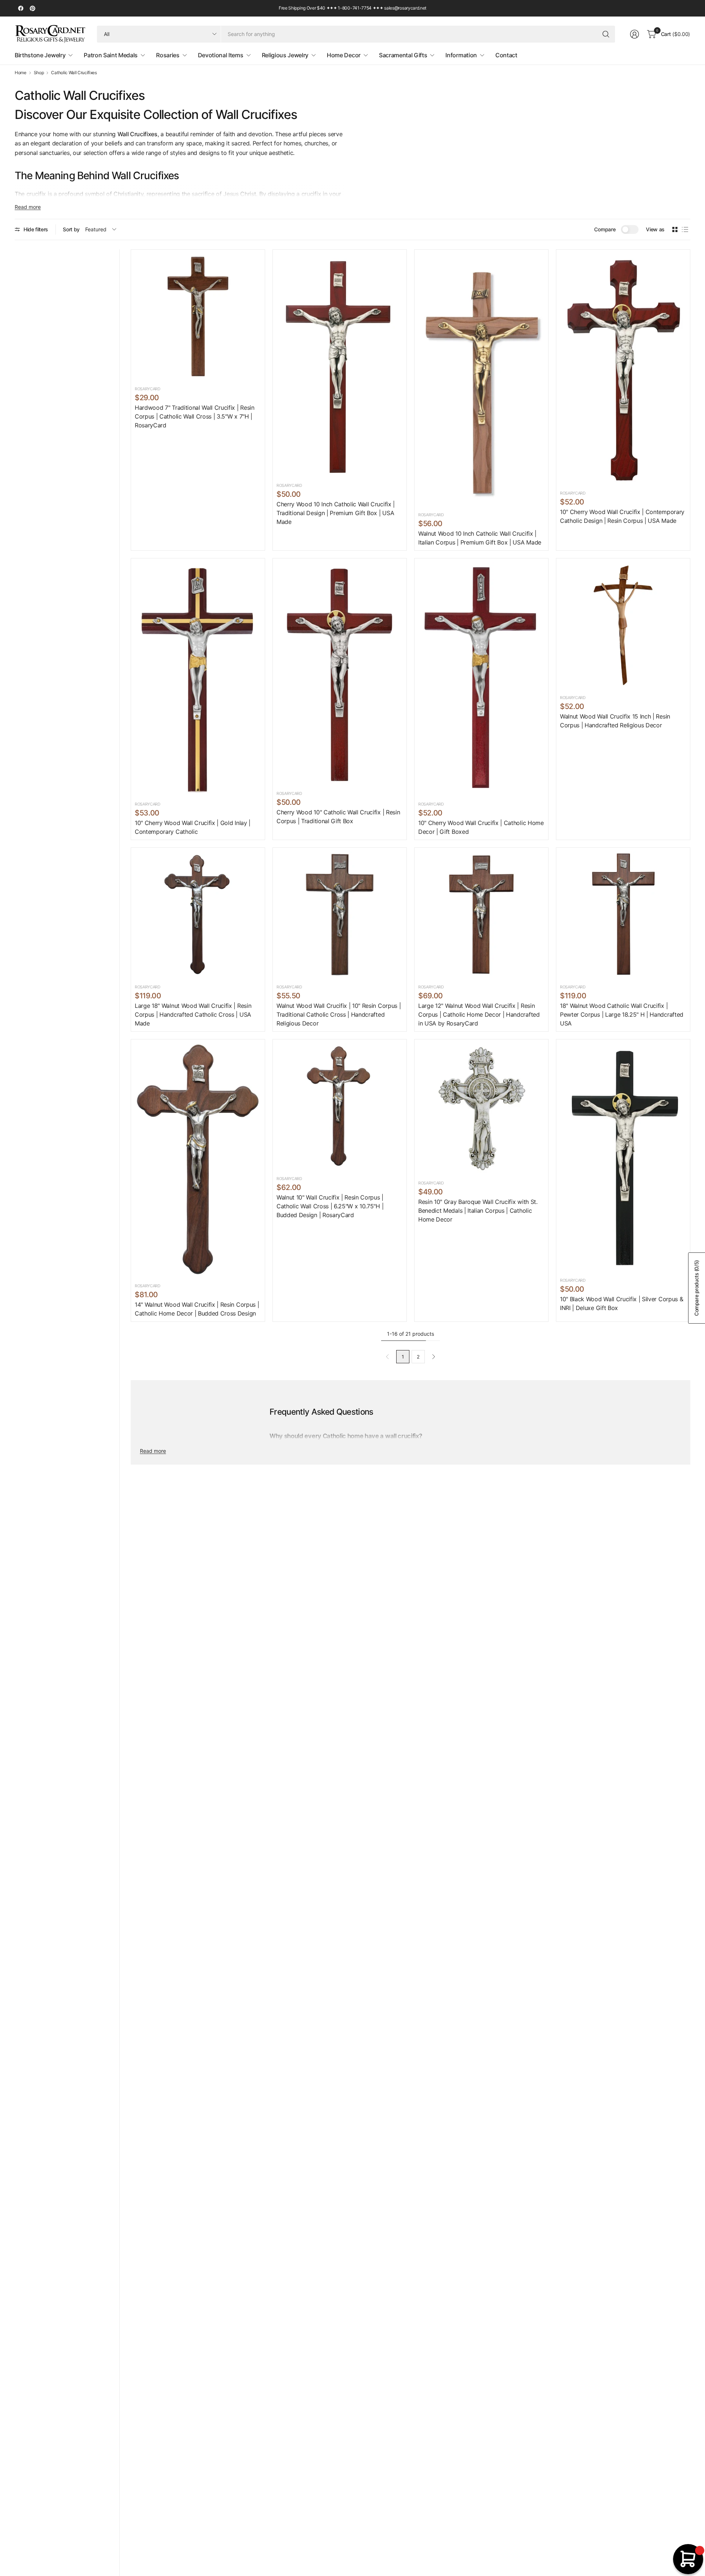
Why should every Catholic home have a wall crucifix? (346, 1436)
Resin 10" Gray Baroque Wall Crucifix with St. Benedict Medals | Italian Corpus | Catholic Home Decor (478, 1211)
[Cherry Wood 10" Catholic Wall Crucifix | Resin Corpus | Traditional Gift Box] (340, 673)
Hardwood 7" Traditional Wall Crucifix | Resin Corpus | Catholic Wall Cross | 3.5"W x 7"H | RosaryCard (195, 416)
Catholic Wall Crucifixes (74, 73)
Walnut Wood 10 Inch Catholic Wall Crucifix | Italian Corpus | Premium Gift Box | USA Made (480, 538)
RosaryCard (148, 389)
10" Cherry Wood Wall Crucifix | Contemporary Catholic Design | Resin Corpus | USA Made (622, 516)
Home (21, 73)
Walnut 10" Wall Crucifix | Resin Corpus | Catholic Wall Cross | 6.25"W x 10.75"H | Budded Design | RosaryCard (330, 1206)
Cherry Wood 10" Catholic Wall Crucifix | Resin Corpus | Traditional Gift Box (338, 817)
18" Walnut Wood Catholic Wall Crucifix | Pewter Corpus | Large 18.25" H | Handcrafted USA (622, 1014)
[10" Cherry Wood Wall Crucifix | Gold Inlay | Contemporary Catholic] (198, 679)
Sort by (71, 229)
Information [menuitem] (461, 55)
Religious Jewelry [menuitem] (285, 55)
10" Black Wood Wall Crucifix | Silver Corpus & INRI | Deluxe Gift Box (621, 1303)
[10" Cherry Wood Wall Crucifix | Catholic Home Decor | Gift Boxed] (481, 679)
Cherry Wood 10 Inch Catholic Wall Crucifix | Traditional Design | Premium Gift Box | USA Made (336, 513)
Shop (39, 73)
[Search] (606, 34)
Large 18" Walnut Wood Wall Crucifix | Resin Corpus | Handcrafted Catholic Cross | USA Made (193, 1014)
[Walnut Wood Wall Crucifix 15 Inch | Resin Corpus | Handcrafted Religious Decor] (623, 625)
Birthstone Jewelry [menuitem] (40, 55)
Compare (605, 229)
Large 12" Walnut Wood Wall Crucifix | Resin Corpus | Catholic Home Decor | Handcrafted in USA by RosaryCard (479, 1014)
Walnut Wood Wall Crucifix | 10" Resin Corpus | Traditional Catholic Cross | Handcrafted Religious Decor (339, 1014)
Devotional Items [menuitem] (221, 55)
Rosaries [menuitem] (168, 55)
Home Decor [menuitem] (344, 55)
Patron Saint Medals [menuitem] (111, 55)
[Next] (434, 1357)
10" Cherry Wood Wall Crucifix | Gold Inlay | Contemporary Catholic (193, 827)
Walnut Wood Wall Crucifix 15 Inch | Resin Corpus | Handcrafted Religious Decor (615, 721)
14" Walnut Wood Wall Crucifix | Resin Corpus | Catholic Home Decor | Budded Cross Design (197, 1309)
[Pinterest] (32, 8)
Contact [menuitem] (506, 55)
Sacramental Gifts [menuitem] (403, 55)
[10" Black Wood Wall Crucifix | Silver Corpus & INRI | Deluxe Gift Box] (623, 1157)
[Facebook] (21, 8)
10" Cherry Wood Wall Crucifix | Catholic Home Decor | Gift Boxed (481, 827)
